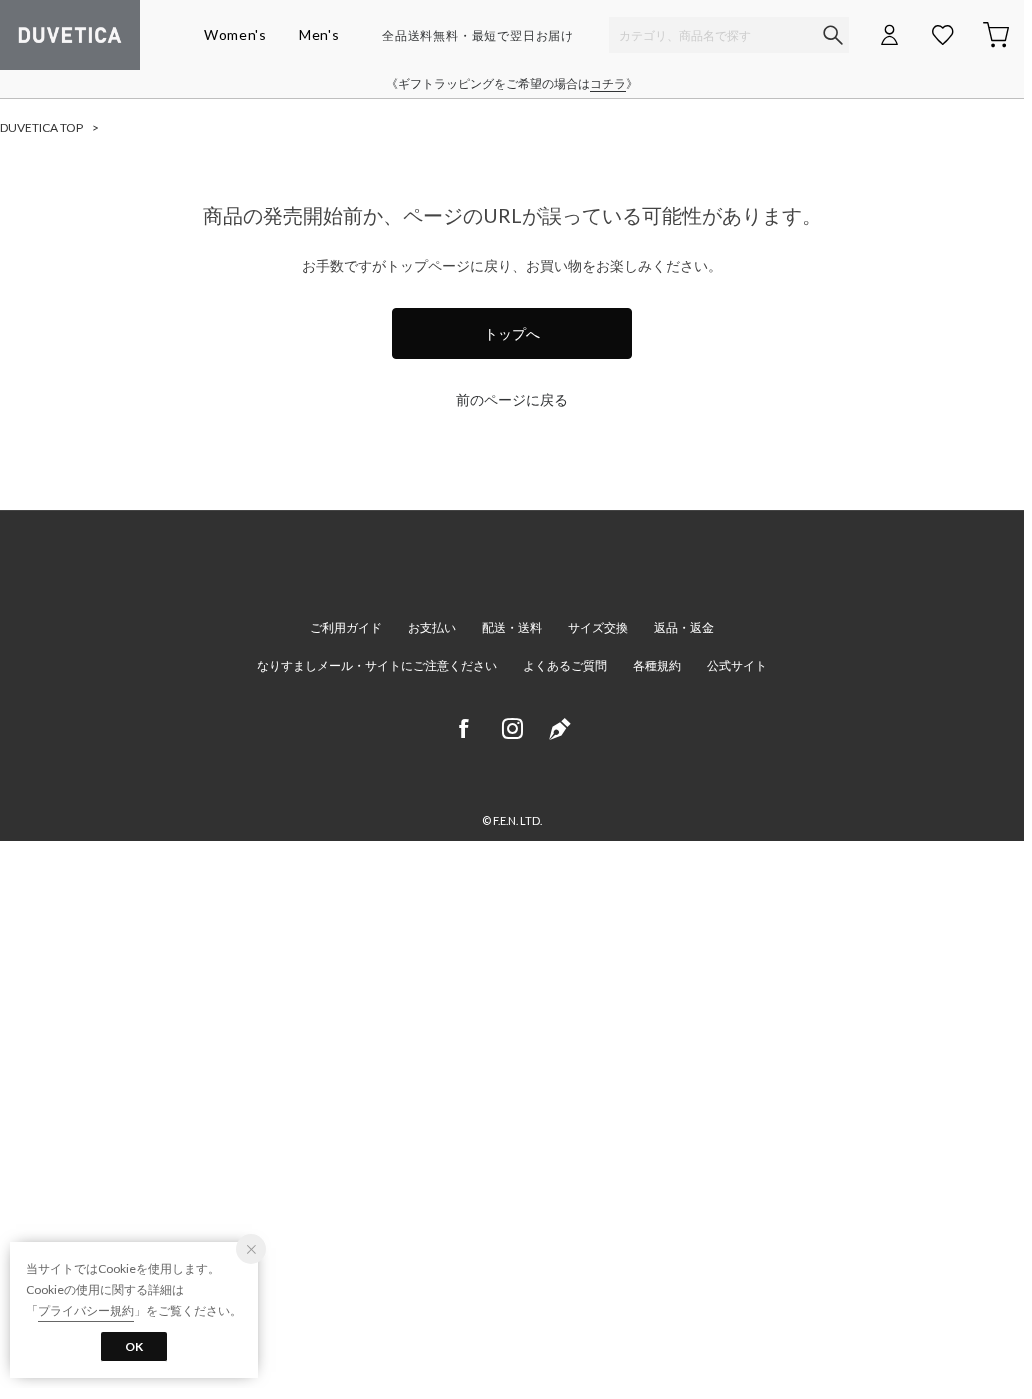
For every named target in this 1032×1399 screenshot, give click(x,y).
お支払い (432, 627)
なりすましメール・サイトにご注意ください (377, 665)
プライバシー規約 (86, 1310)
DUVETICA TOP (41, 127)
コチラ (608, 83)
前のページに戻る (512, 399)
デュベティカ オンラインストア (70, 35)
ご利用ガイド (346, 627)
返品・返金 (684, 627)
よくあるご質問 (565, 665)
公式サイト (737, 665)
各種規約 (657, 665)
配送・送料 (512, 627)
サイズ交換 (598, 627)
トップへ (512, 333)
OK (134, 1346)
